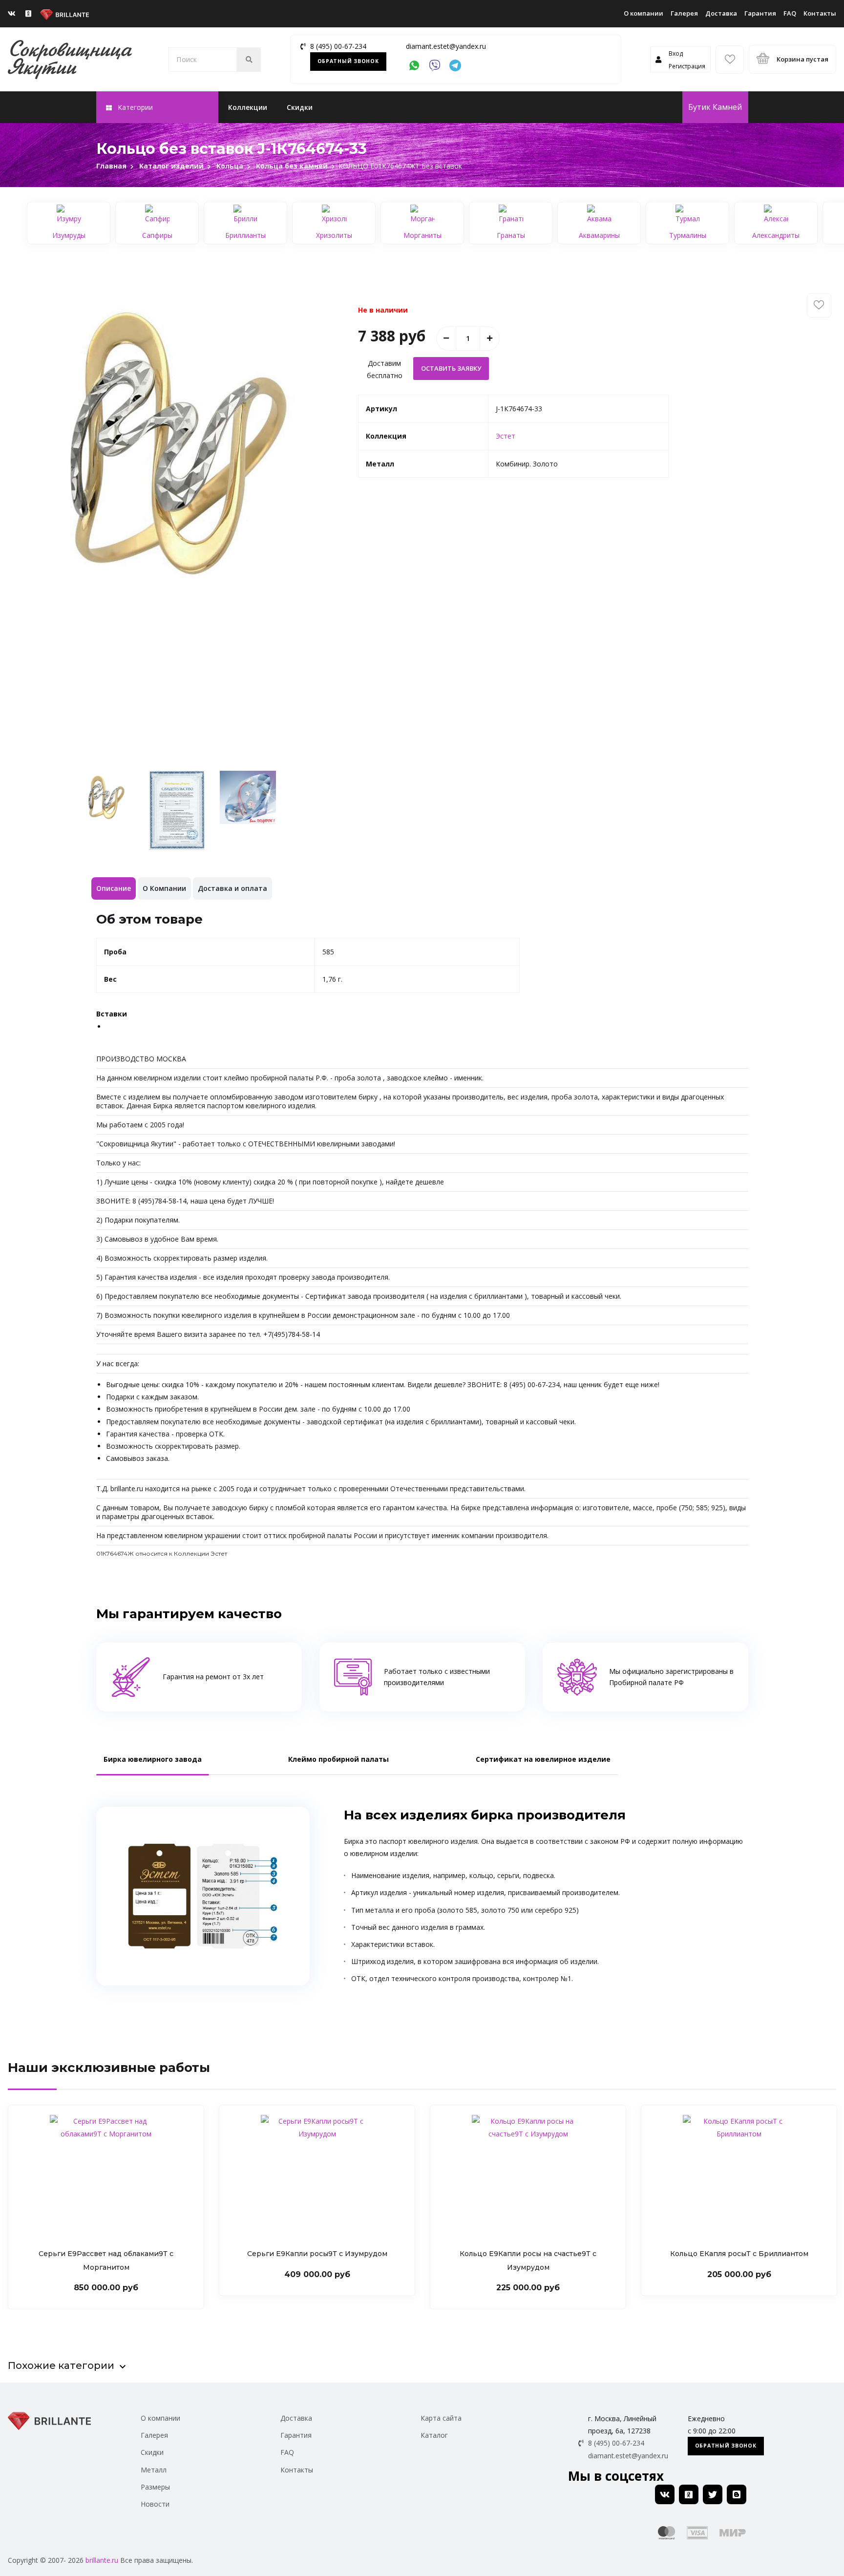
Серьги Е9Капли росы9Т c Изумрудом (317, 2254)
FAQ (790, 13)
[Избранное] (730, 60)
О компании (644, 13)
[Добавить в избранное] (819, 305)
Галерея (684, 13)
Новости (155, 2504)
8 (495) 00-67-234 (338, 46)
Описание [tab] (114, 888)
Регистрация (687, 66)
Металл (154, 2470)
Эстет (506, 436)
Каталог (434, 2435)
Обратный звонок (348, 61)
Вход (676, 53)
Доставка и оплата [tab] (232, 888)
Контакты (820, 13)
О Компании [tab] (164, 888)
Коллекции (248, 107)
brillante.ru (102, 2560)
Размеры (155, 2487)
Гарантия (760, 13)
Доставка (721, 13)
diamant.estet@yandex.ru (446, 46)
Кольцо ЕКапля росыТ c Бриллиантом (739, 2254)
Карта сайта (441, 2418)
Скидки (300, 107)
